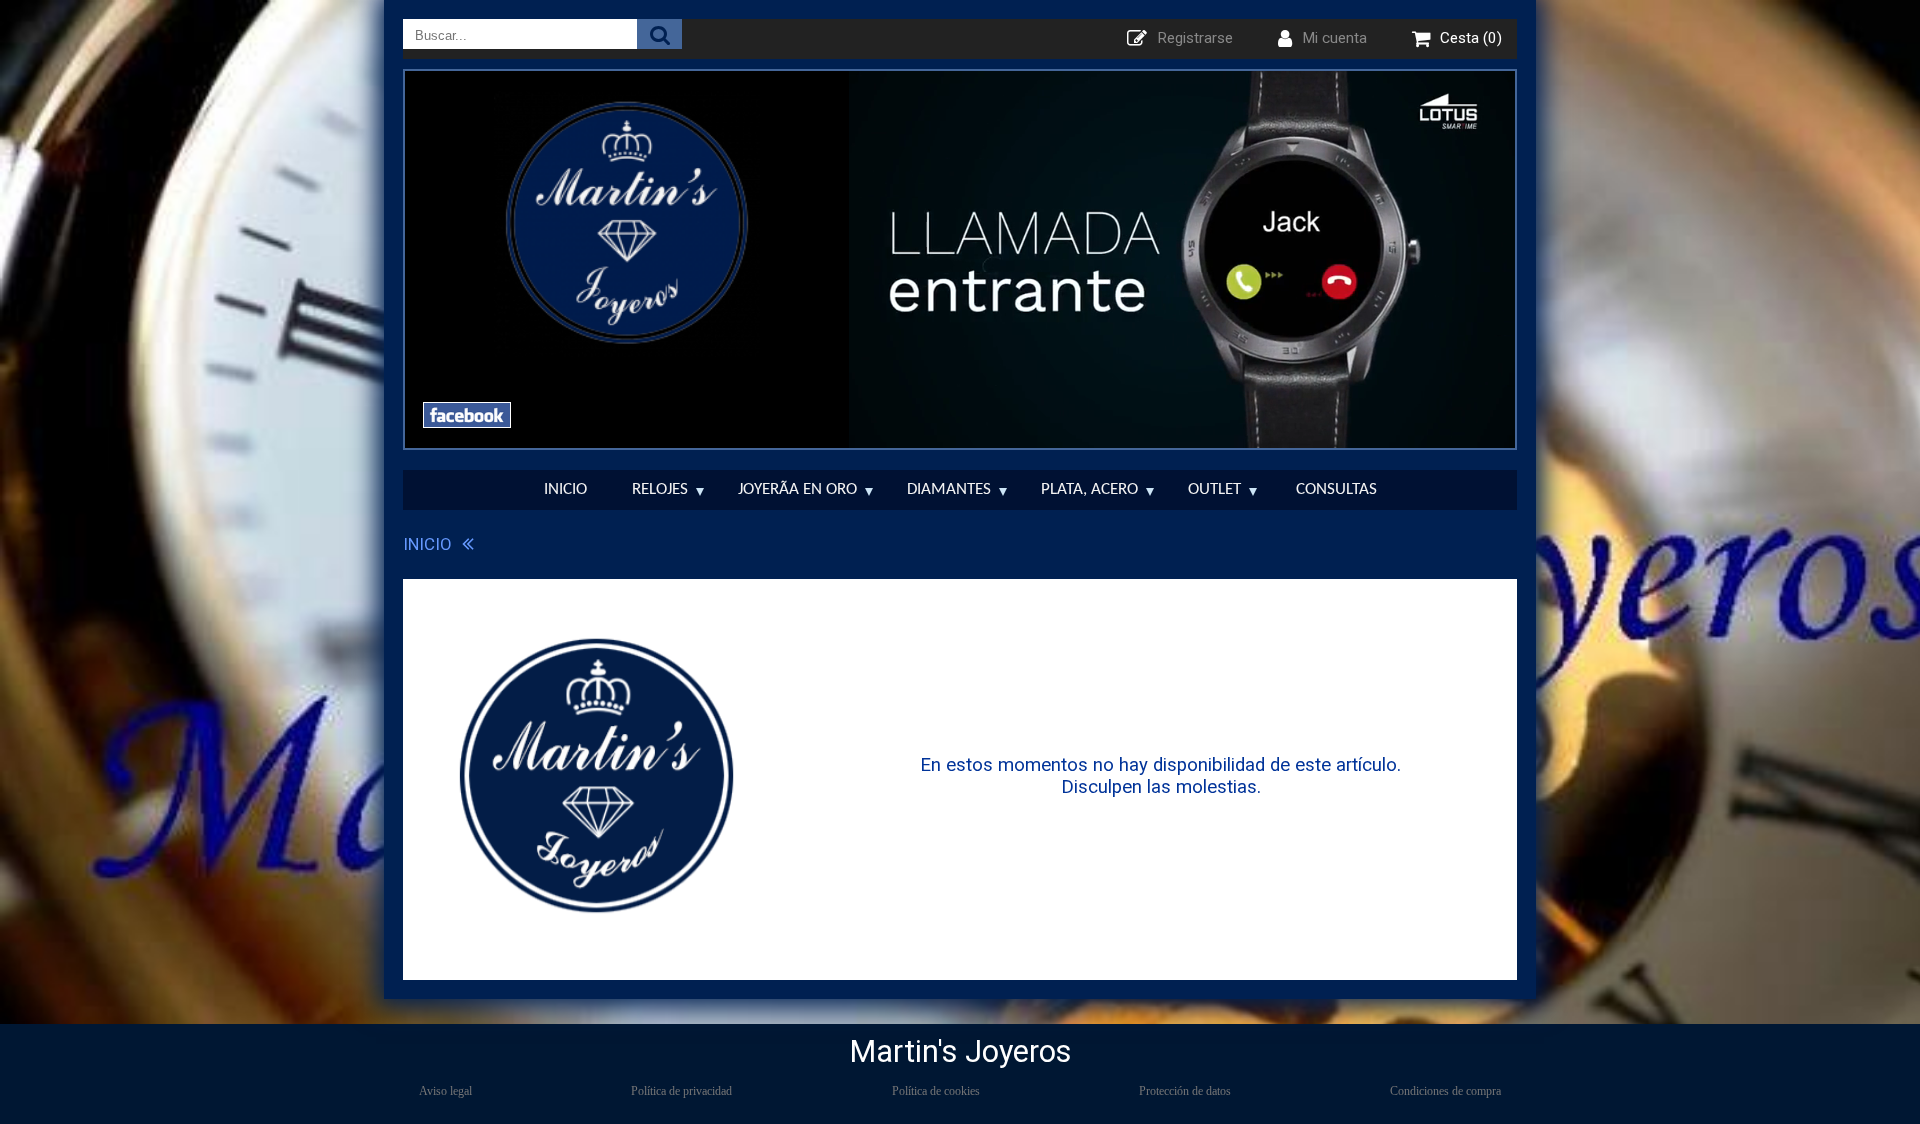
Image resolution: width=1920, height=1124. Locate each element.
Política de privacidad (681, 1091)
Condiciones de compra (1445, 1091)
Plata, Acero (1089, 489)
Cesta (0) (1471, 38)
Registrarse (1195, 38)
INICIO (427, 544)
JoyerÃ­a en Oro (797, 489)
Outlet (1214, 489)
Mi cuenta (1334, 38)
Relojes (660, 489)
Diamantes (949, 489)
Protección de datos (1185, 1091)
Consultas (1336, 489)
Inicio (565, 489)
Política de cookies (936, 1091)
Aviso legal (445, 1091)
